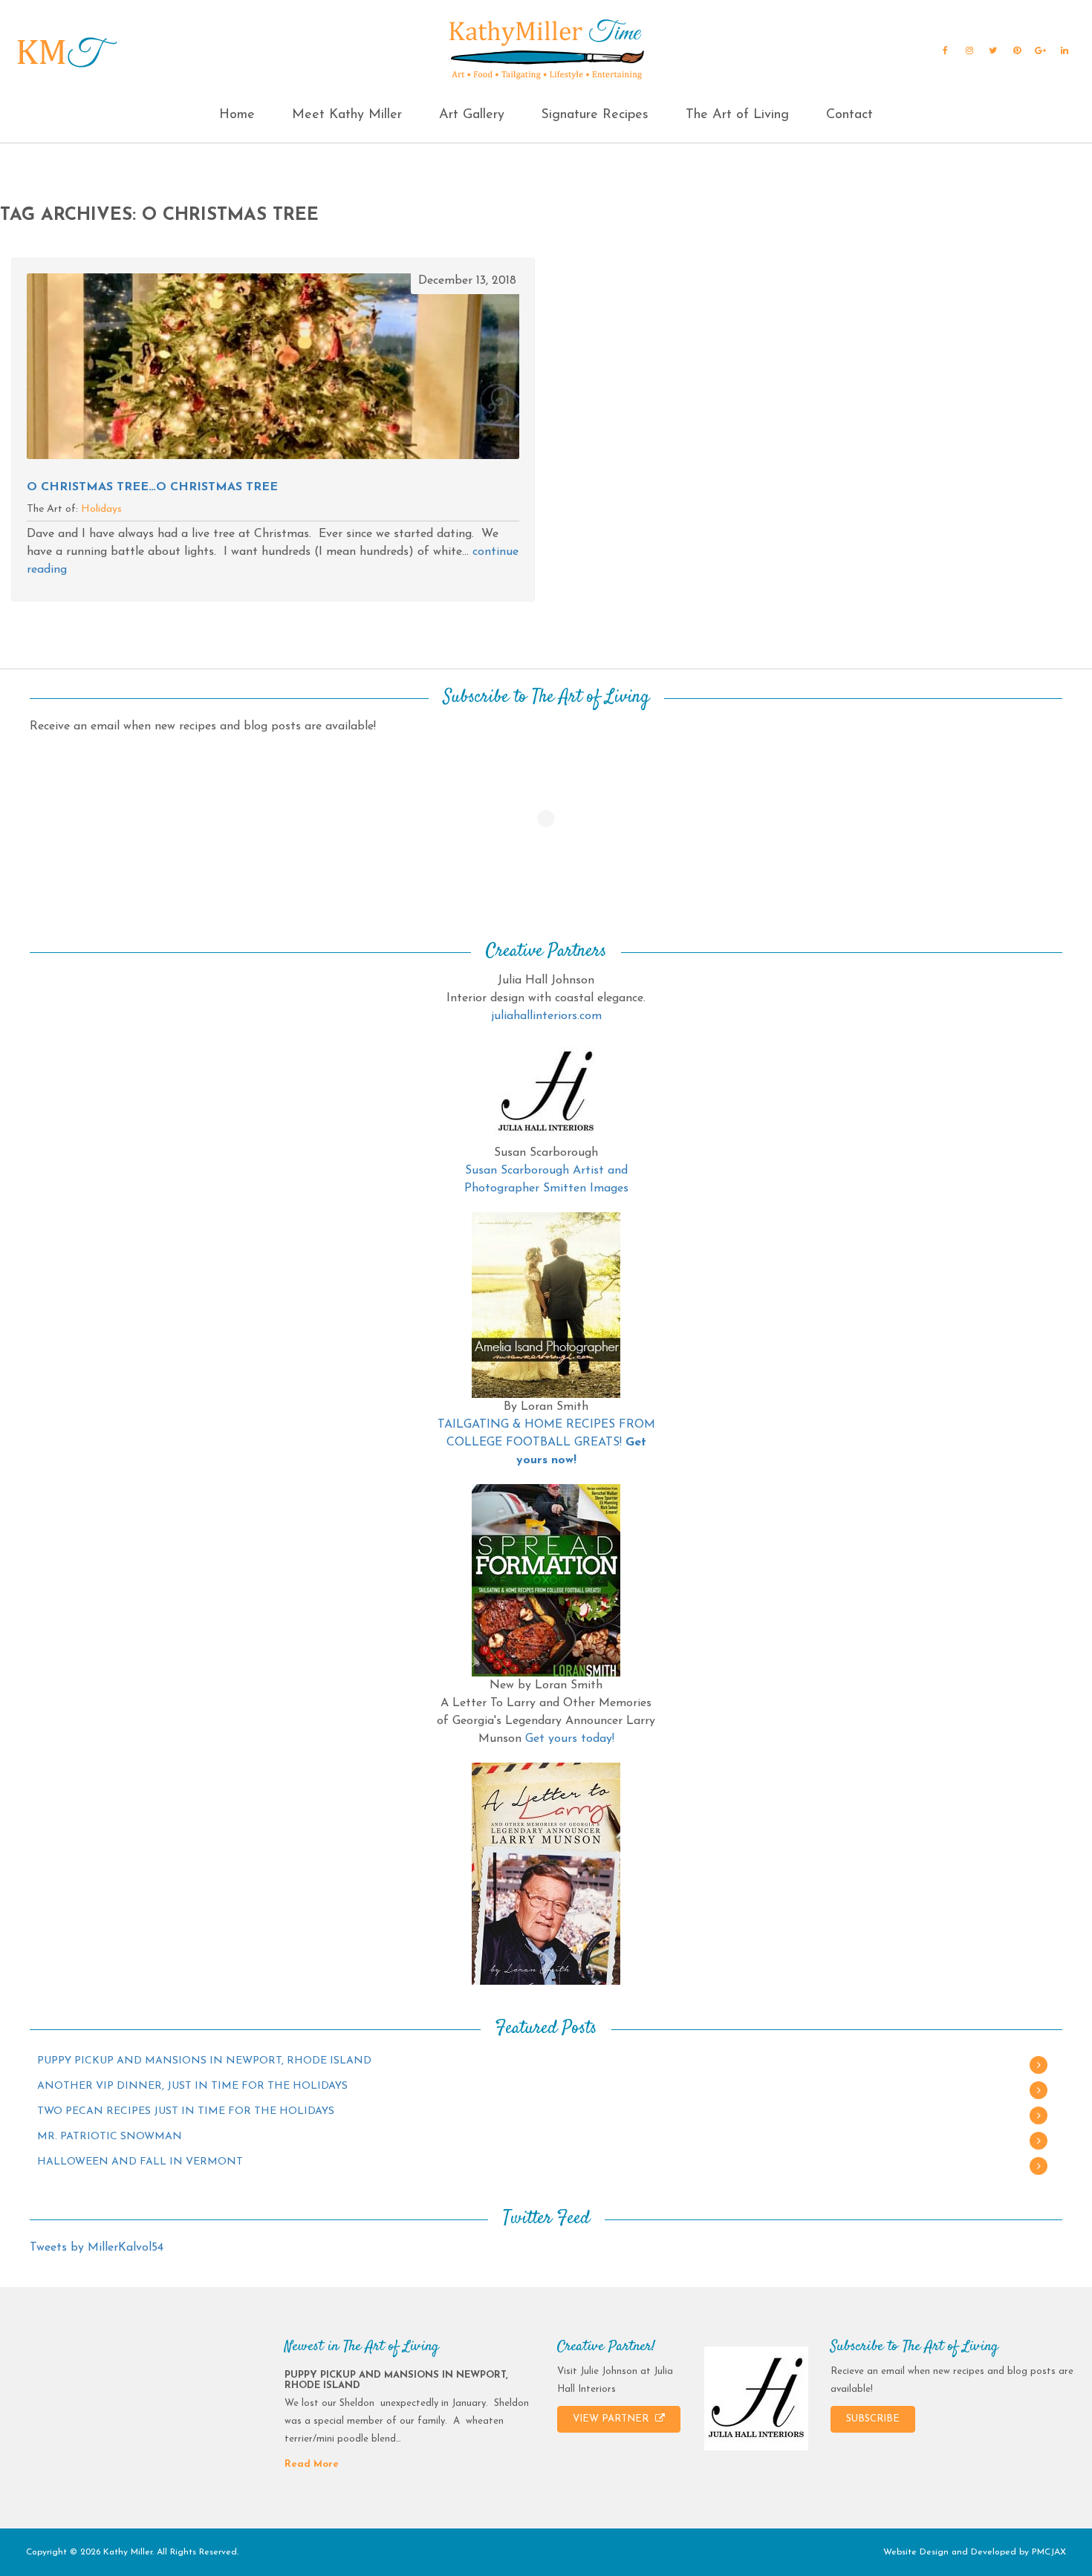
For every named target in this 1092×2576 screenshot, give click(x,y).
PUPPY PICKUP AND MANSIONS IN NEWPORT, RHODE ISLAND (204, 2061)
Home (237, 115)
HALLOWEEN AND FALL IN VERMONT (140, 2162)
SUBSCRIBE (873, 2419)
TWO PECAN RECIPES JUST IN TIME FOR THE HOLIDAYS (186, 2111)
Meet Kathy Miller (347, 115)
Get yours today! (570, 1739)
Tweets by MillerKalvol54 (97, 2248)
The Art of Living (737, 115)
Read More (312, 2464)
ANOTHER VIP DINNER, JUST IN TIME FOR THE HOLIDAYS (192, 2086)
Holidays (101, 509)
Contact (849, 115)
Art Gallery (472, 115)
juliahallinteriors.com (546, 1016)
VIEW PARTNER (612, 2419)
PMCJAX (1049, 2552)
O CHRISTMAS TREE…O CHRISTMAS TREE (152, 487)
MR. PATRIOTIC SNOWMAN (110, 2137)
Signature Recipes (595, 115)
